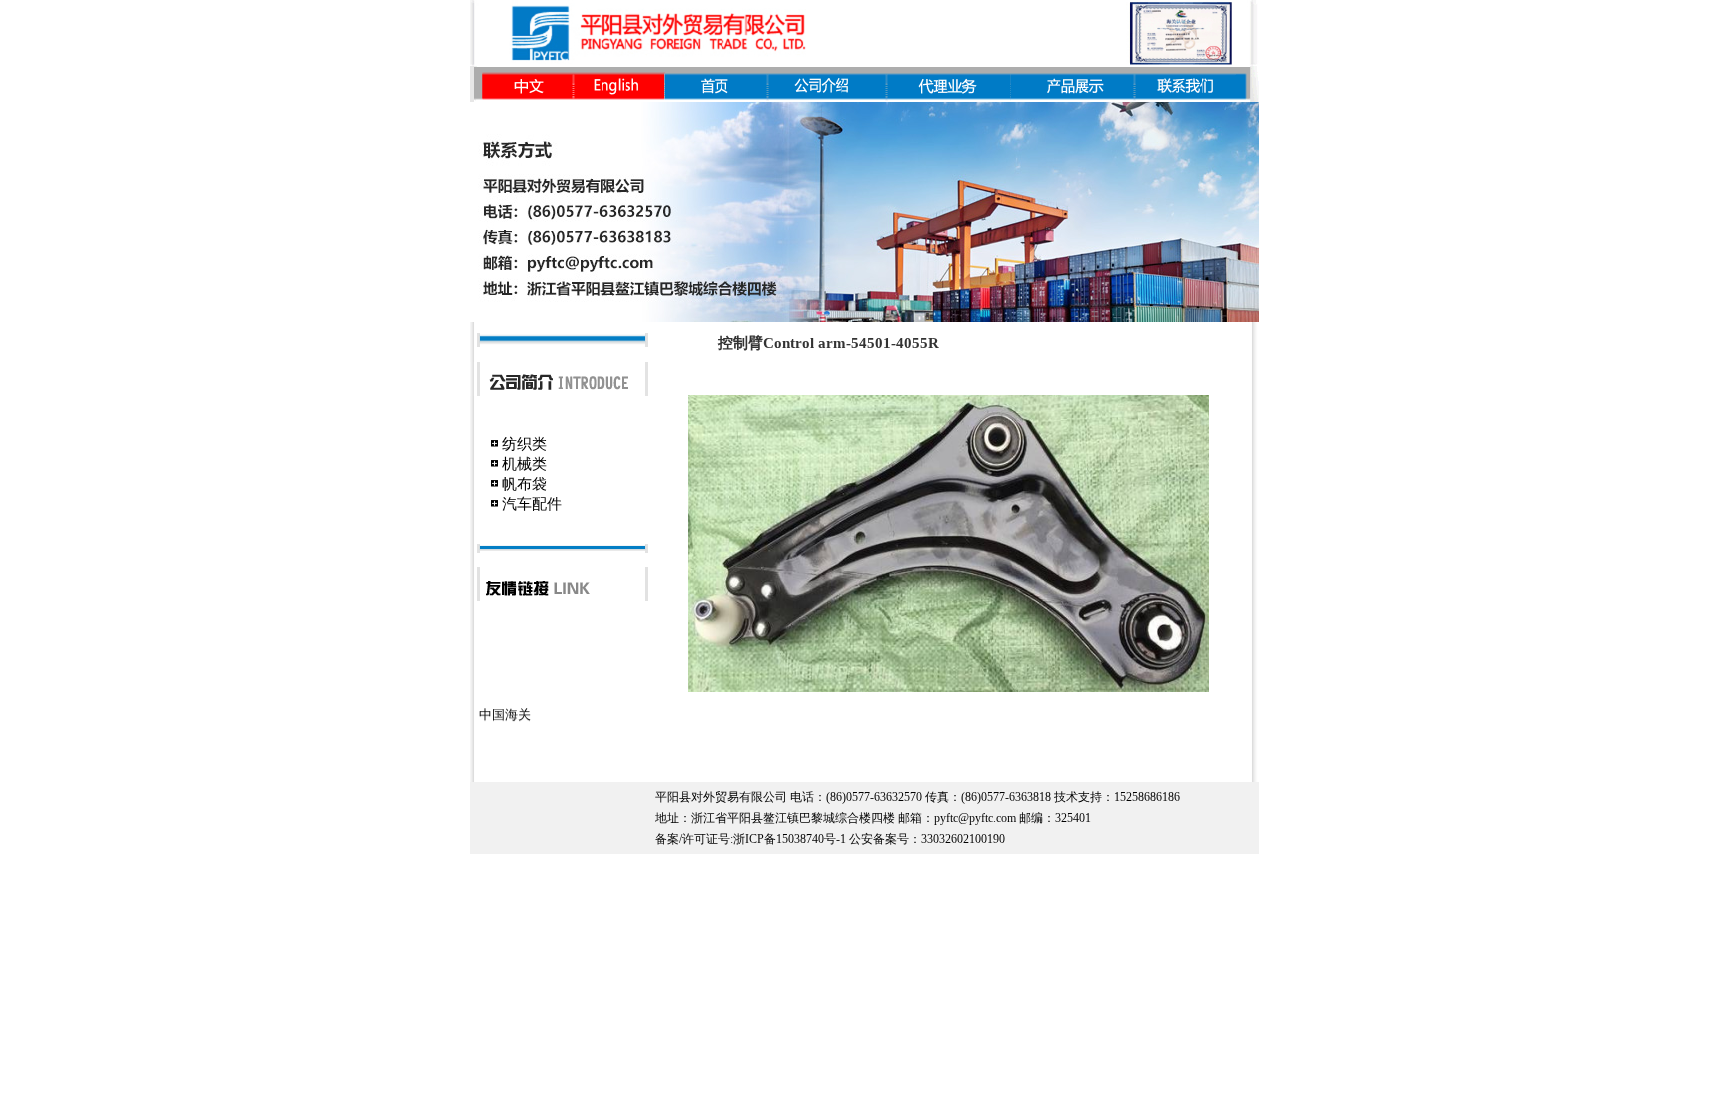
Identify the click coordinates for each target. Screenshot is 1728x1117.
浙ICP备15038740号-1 (789, 839)
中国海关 (505, 704)
